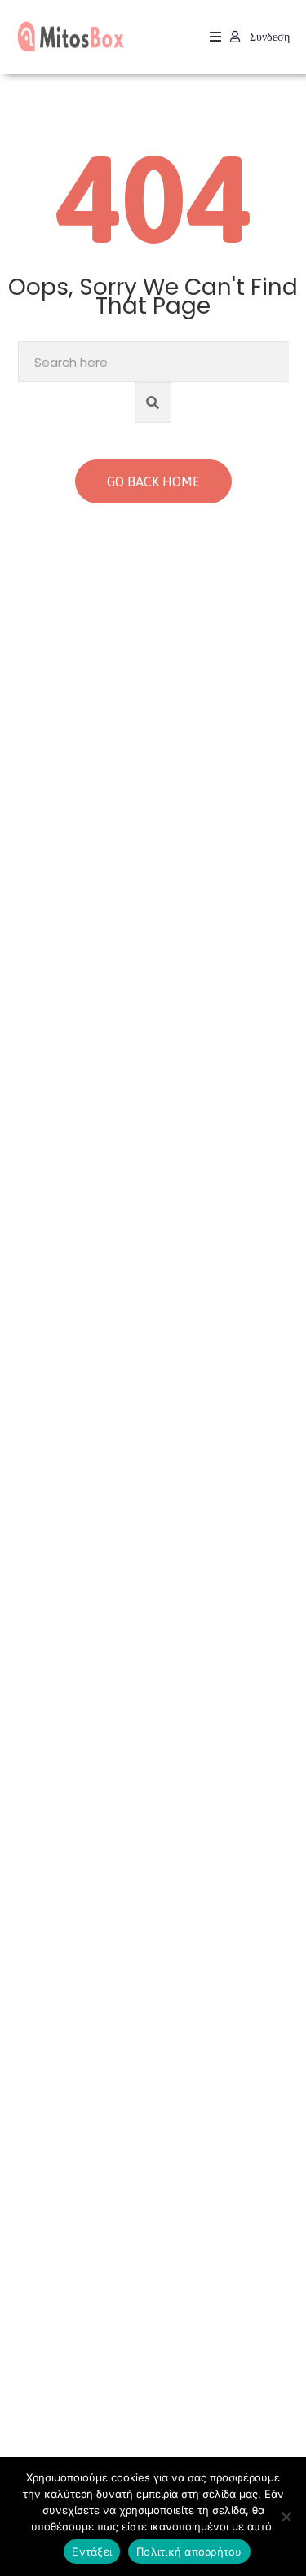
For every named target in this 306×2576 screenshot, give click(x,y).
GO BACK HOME (153, 481)
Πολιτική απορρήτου (189, 2552)
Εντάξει (92, 2552)
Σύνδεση (268, 37)
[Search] (153, 402)
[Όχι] (286, 2517)
